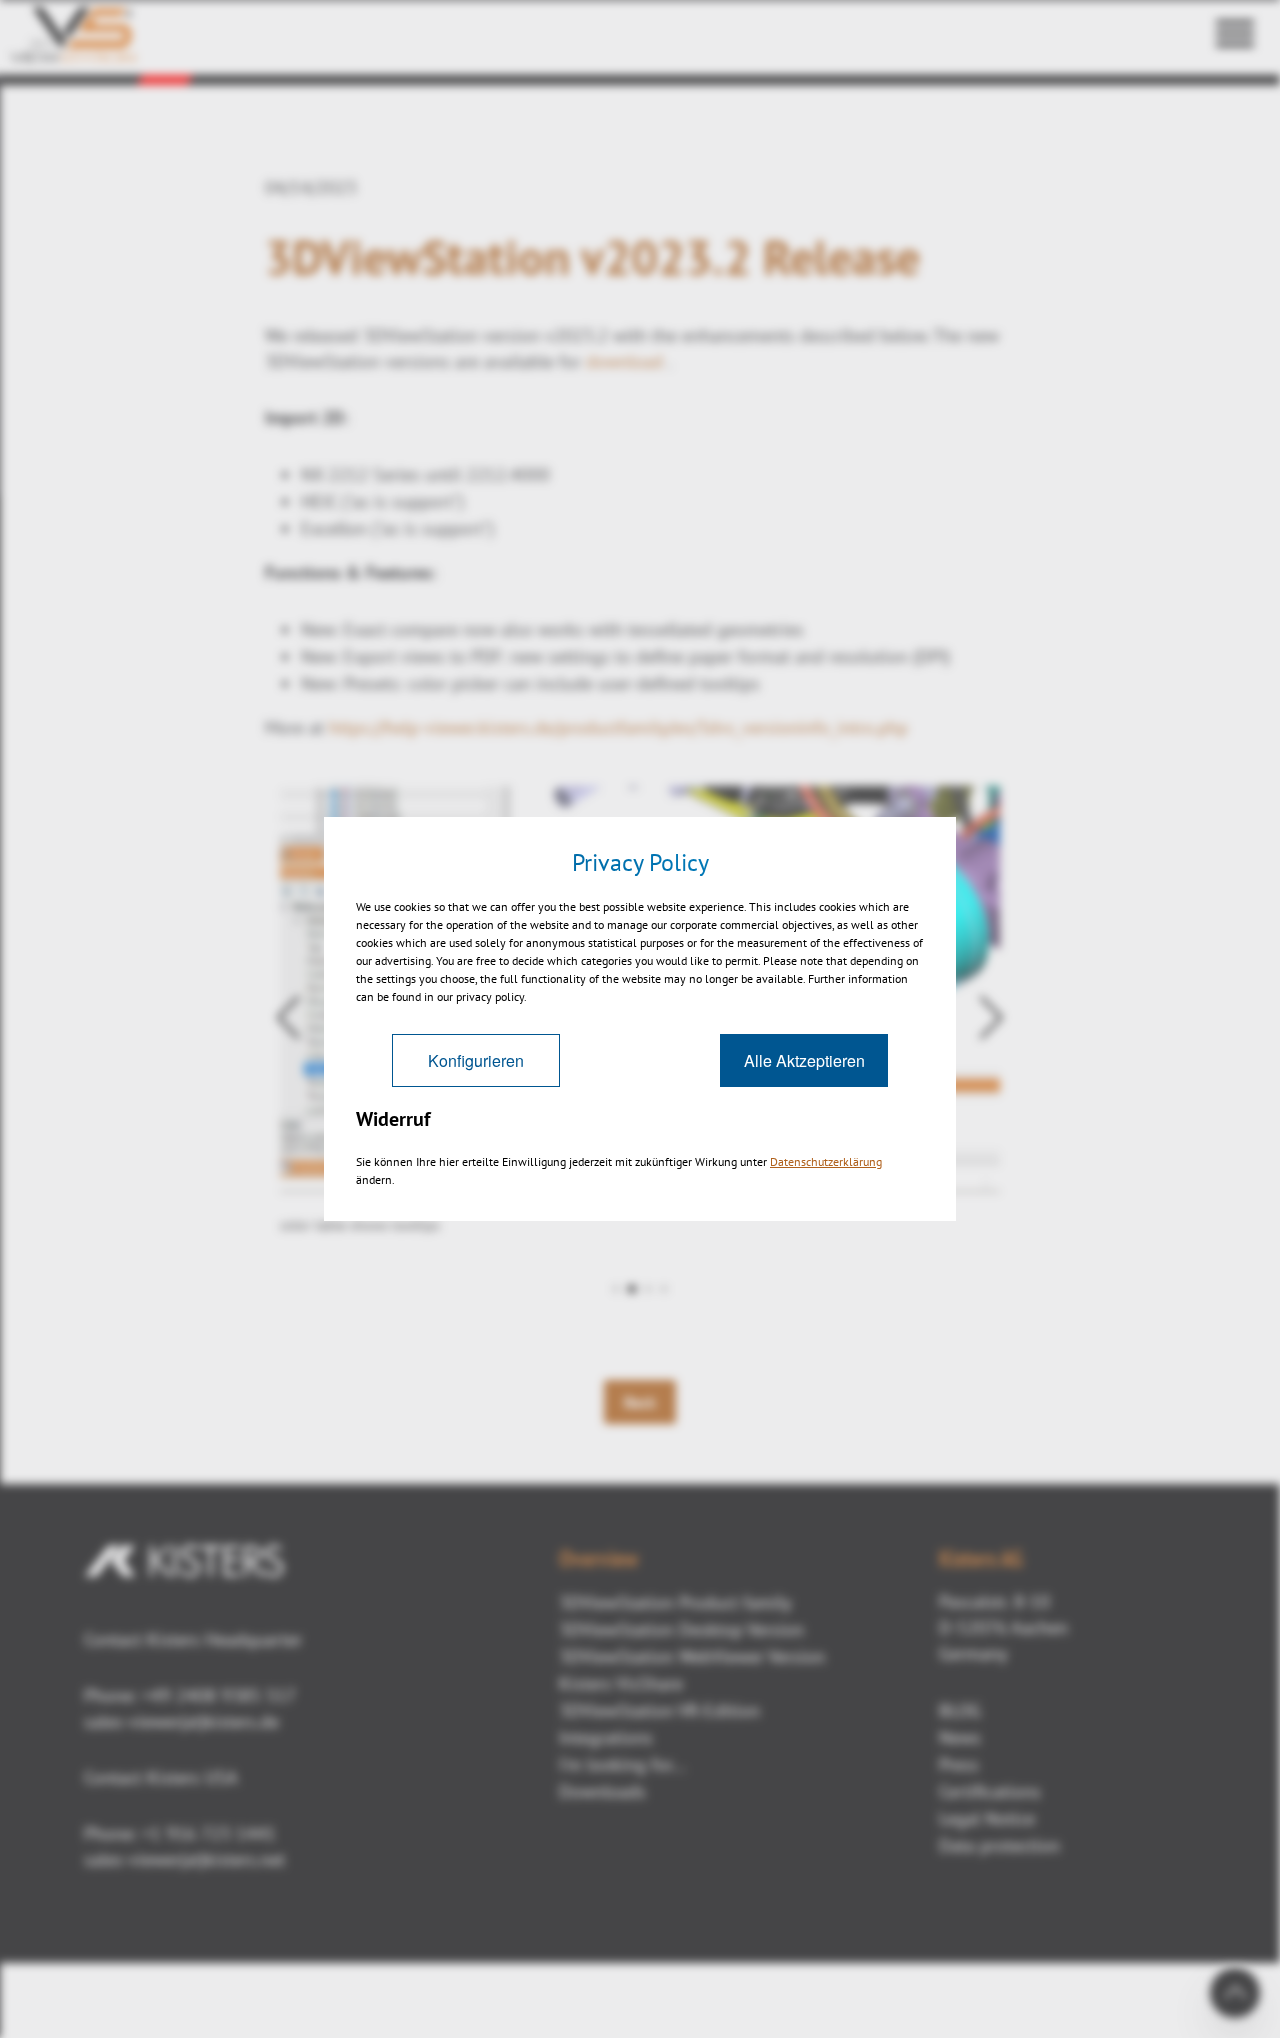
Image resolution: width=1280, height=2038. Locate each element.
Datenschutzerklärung (826, 1161)
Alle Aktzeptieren (804, 1060)
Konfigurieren (476, 1060)
